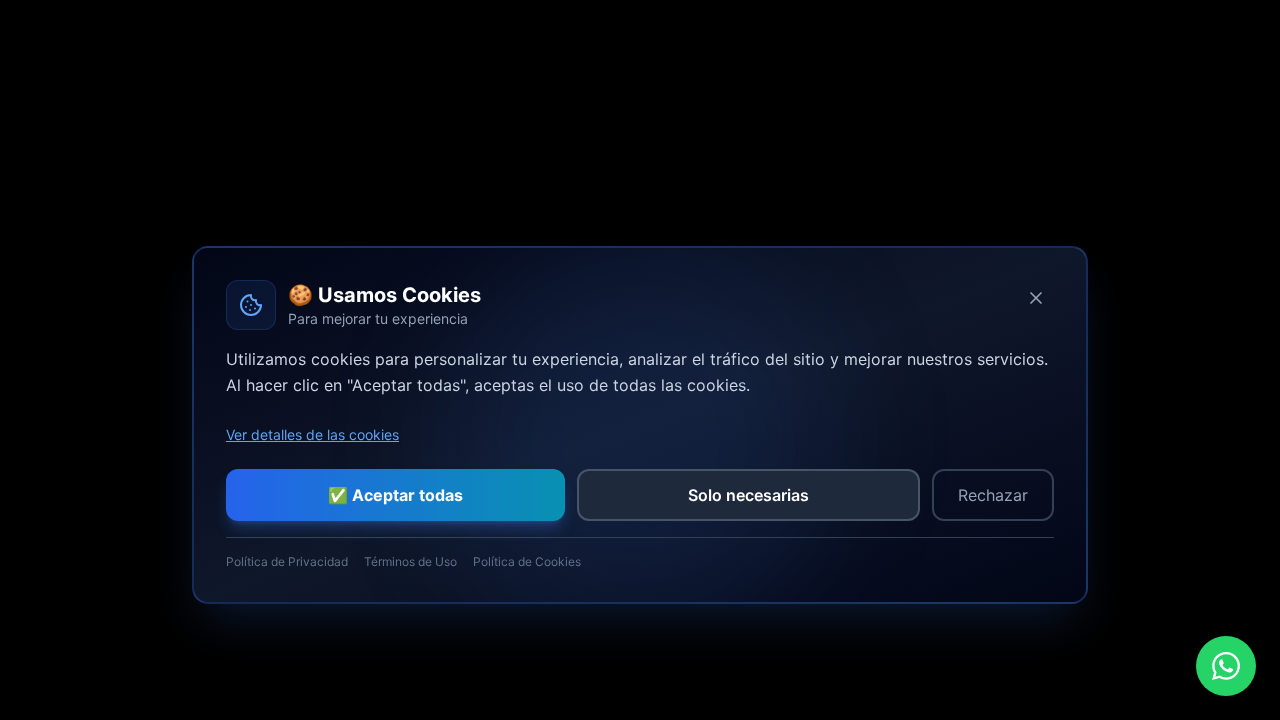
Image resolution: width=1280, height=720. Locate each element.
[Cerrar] (1036, 298)
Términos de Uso (410, 561)
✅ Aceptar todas (395, 495)
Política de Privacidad (287, 561)
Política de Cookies (527, 561)
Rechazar (993, 495)
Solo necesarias (748, 495)
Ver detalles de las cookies (312, 434)
